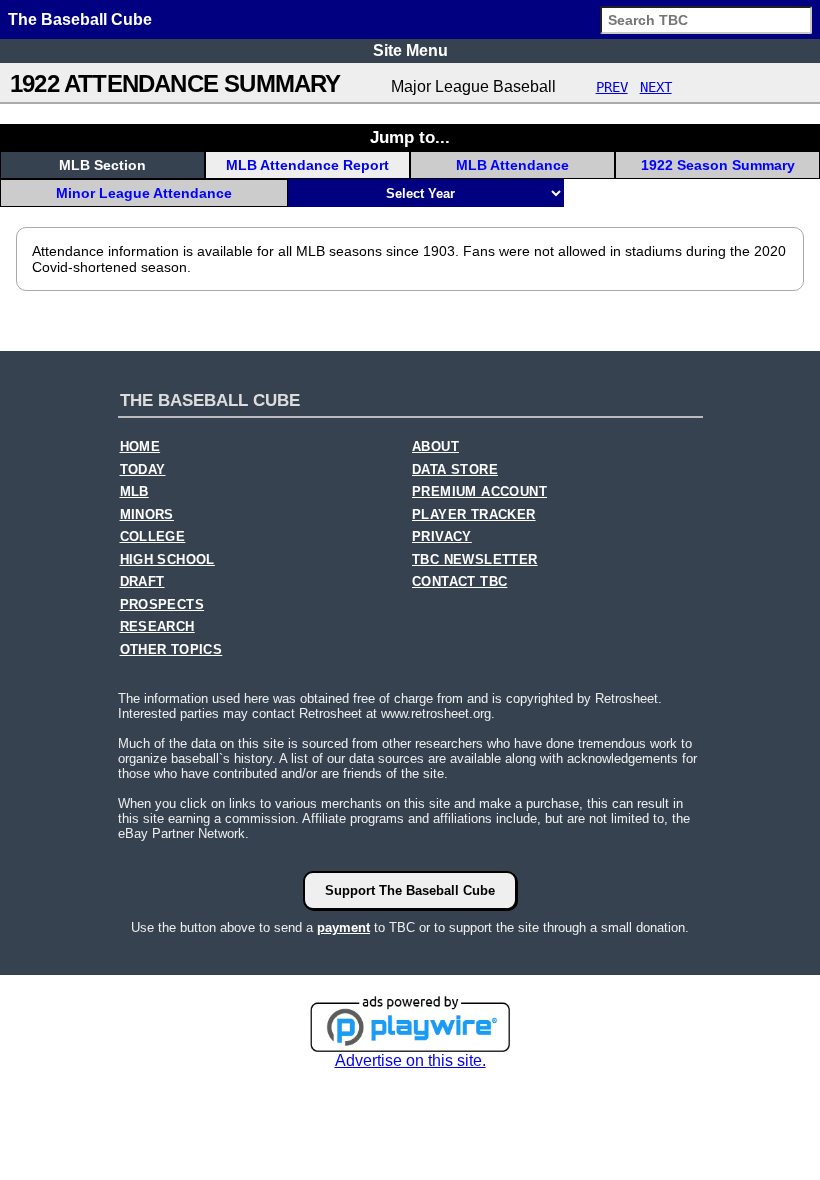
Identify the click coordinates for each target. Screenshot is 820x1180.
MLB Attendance (512, 165)
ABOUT (435, 447)
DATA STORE (455, 470)
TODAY (143, 470)
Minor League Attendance (144, 193)
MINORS (147, 515)
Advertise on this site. (410, 1060)
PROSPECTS (162, 605)
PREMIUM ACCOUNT (479, 492)
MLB (134, 492)
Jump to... (410, 137)
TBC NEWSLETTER (475, 560)
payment (343, 927)
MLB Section (102, 165)
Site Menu (410, 50)
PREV (612, 87)
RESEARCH (157, 627)
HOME (140, 447)
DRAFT (142, 582)
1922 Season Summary (718, 165)
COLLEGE (153, 537)
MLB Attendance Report (307, 165)
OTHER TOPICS (171, 650)
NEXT (656, 87)
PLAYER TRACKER (474, 515)
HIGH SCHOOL (167, 560)
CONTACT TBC (459, 582)
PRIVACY (442, 537)
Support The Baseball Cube (410, 890)
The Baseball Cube (80, 19)
